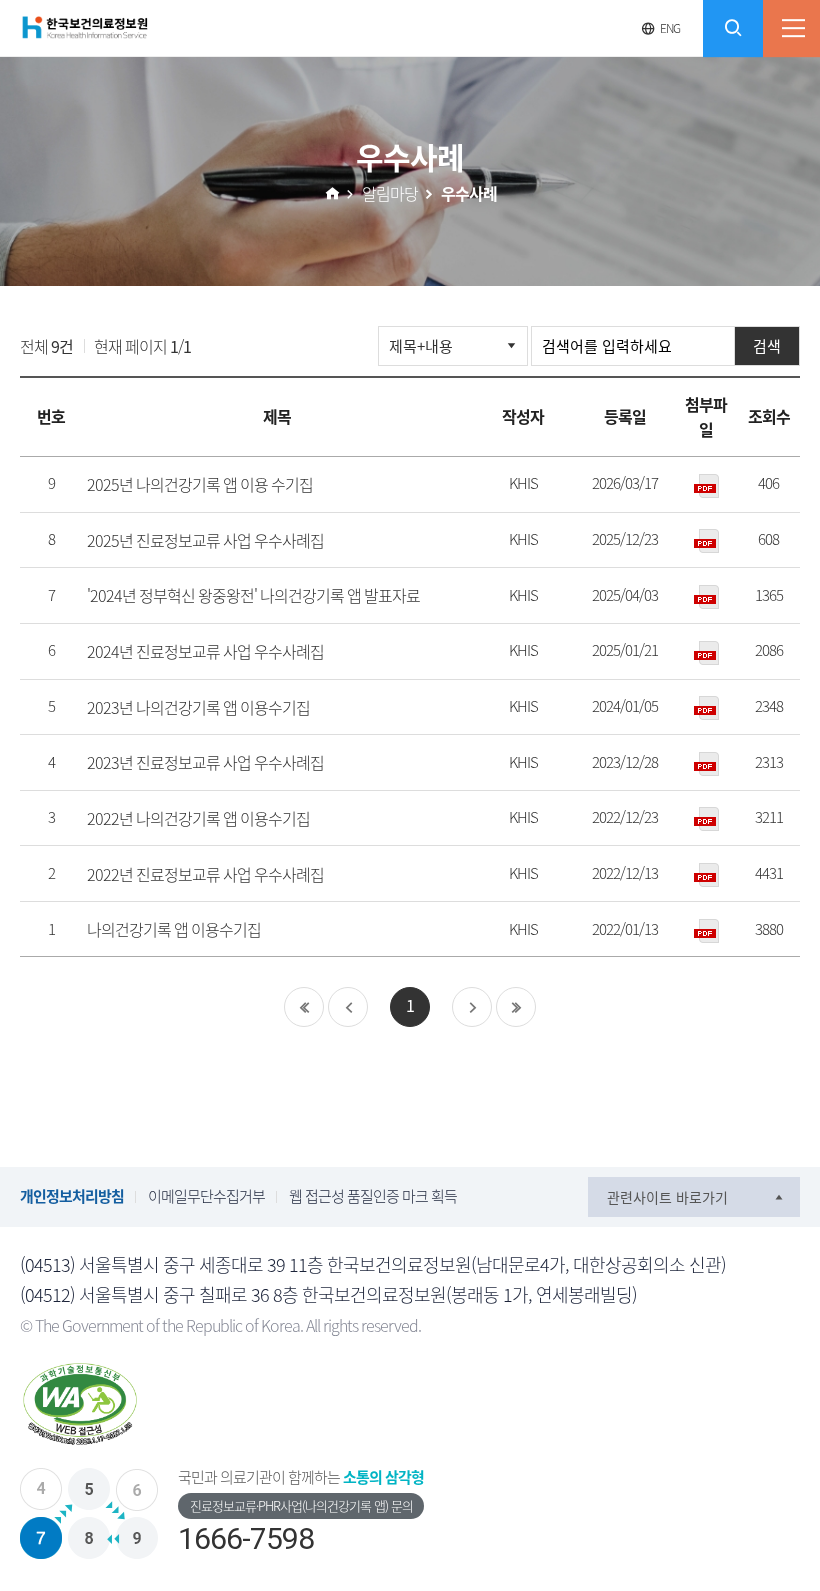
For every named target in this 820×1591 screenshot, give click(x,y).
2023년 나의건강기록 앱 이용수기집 (198, 707)
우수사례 (469, 193)
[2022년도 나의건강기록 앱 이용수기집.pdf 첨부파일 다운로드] (706, 818)
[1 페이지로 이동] (348, 1007)
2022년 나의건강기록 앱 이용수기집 (198, 818)
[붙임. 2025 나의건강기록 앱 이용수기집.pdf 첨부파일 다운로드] (706, 484)
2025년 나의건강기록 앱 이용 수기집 (200, 484)
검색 (767, 346)
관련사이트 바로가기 (667, 1197)
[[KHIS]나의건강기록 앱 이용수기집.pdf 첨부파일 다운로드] (706, 929)
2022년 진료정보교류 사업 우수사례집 (205, 874)
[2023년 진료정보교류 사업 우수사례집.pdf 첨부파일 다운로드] (706, 762)
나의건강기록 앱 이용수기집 (174, 929)
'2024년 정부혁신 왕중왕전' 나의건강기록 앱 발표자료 (253, 595)
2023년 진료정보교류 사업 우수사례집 (205, 762)
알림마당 (390, 193)
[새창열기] (80, 1404)
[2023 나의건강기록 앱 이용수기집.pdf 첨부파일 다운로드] (706, 707)
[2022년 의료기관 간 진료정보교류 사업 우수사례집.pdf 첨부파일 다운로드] (706, 873)
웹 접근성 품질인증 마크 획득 (373, 1196)
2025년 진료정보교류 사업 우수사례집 (205, 540)
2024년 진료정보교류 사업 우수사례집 (205, 651)
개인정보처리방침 (72, 1196)
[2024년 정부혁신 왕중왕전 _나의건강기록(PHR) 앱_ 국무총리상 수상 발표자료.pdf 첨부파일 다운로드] (706, 595)
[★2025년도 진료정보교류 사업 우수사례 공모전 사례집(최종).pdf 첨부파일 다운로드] (706, 540)
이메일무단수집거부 (206, 1196)
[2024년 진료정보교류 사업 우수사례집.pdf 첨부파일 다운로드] (706, 651)
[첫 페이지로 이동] (304, 1007)
